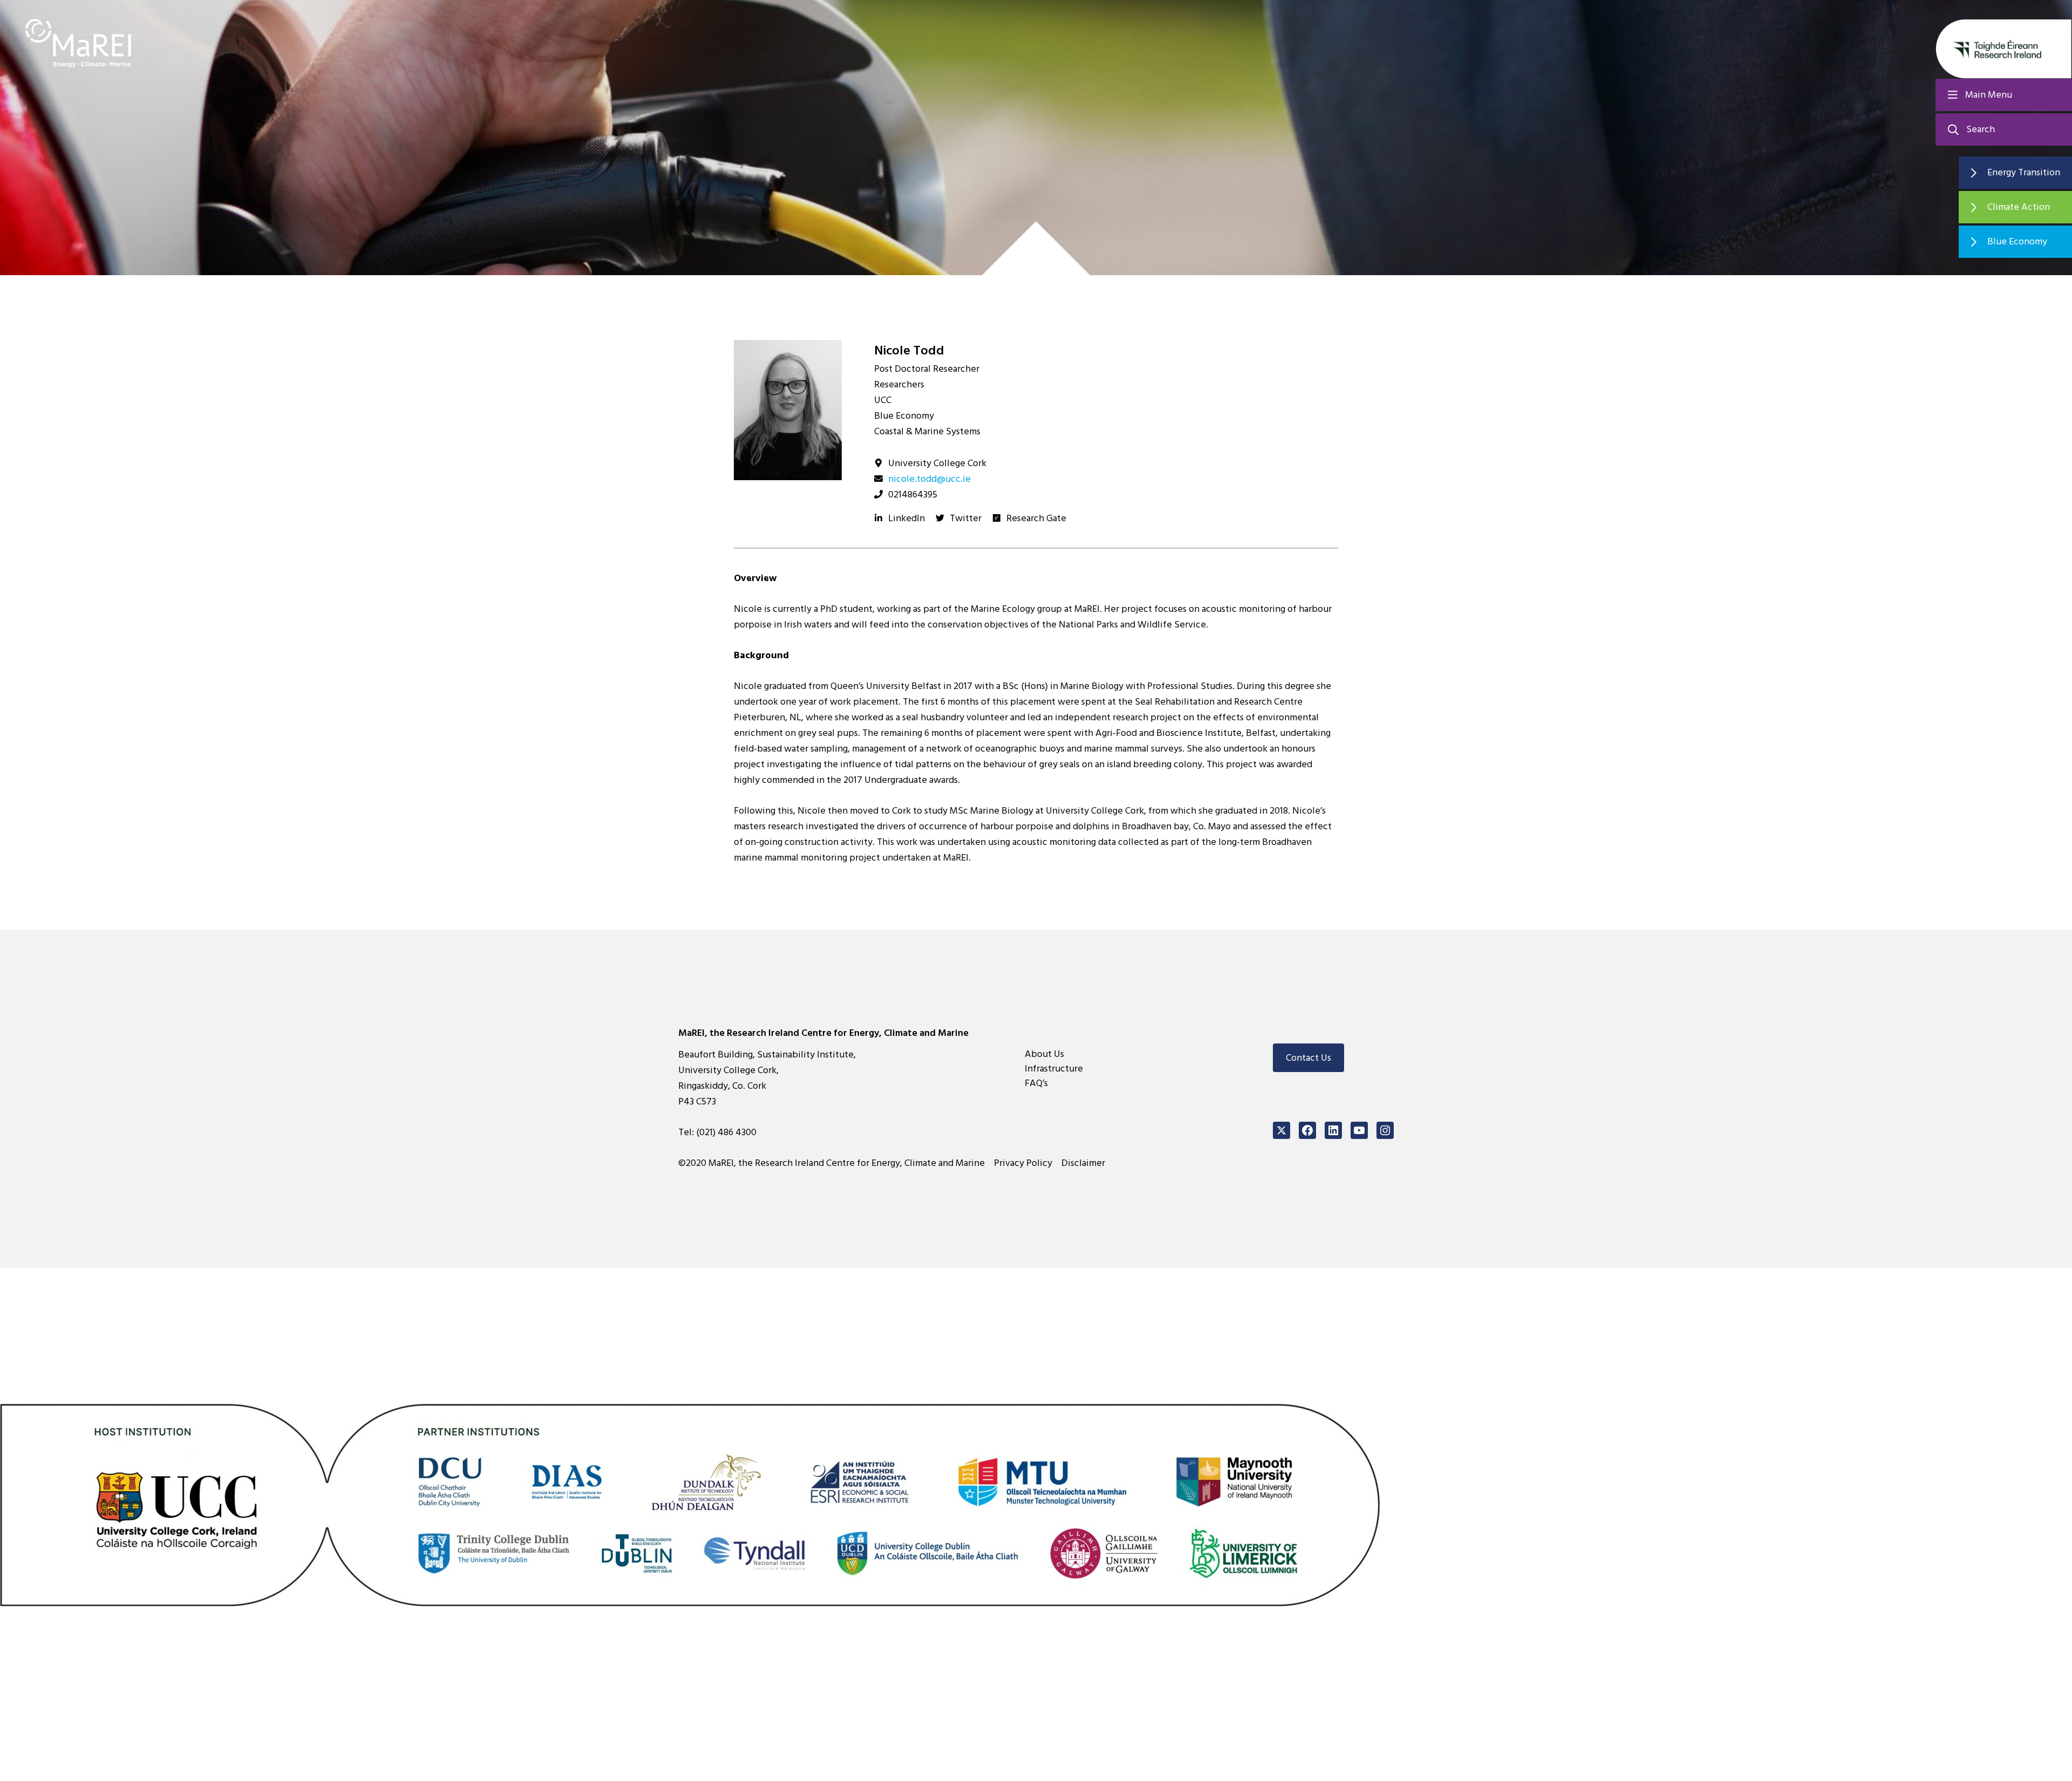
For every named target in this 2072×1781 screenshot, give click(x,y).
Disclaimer (1083, 1163)
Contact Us (1308, 1058)
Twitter (966, 518)
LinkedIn (906, 518)
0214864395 (913, 494)
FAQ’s (1036, 1083)
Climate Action (2019, 207)
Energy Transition (2024, 172)
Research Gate (1036, 518)
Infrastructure (1054, 1069)
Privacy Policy (1023, 1163)
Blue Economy (2017, 241)
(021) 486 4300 (726, 1132)
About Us (1044, 1054)
